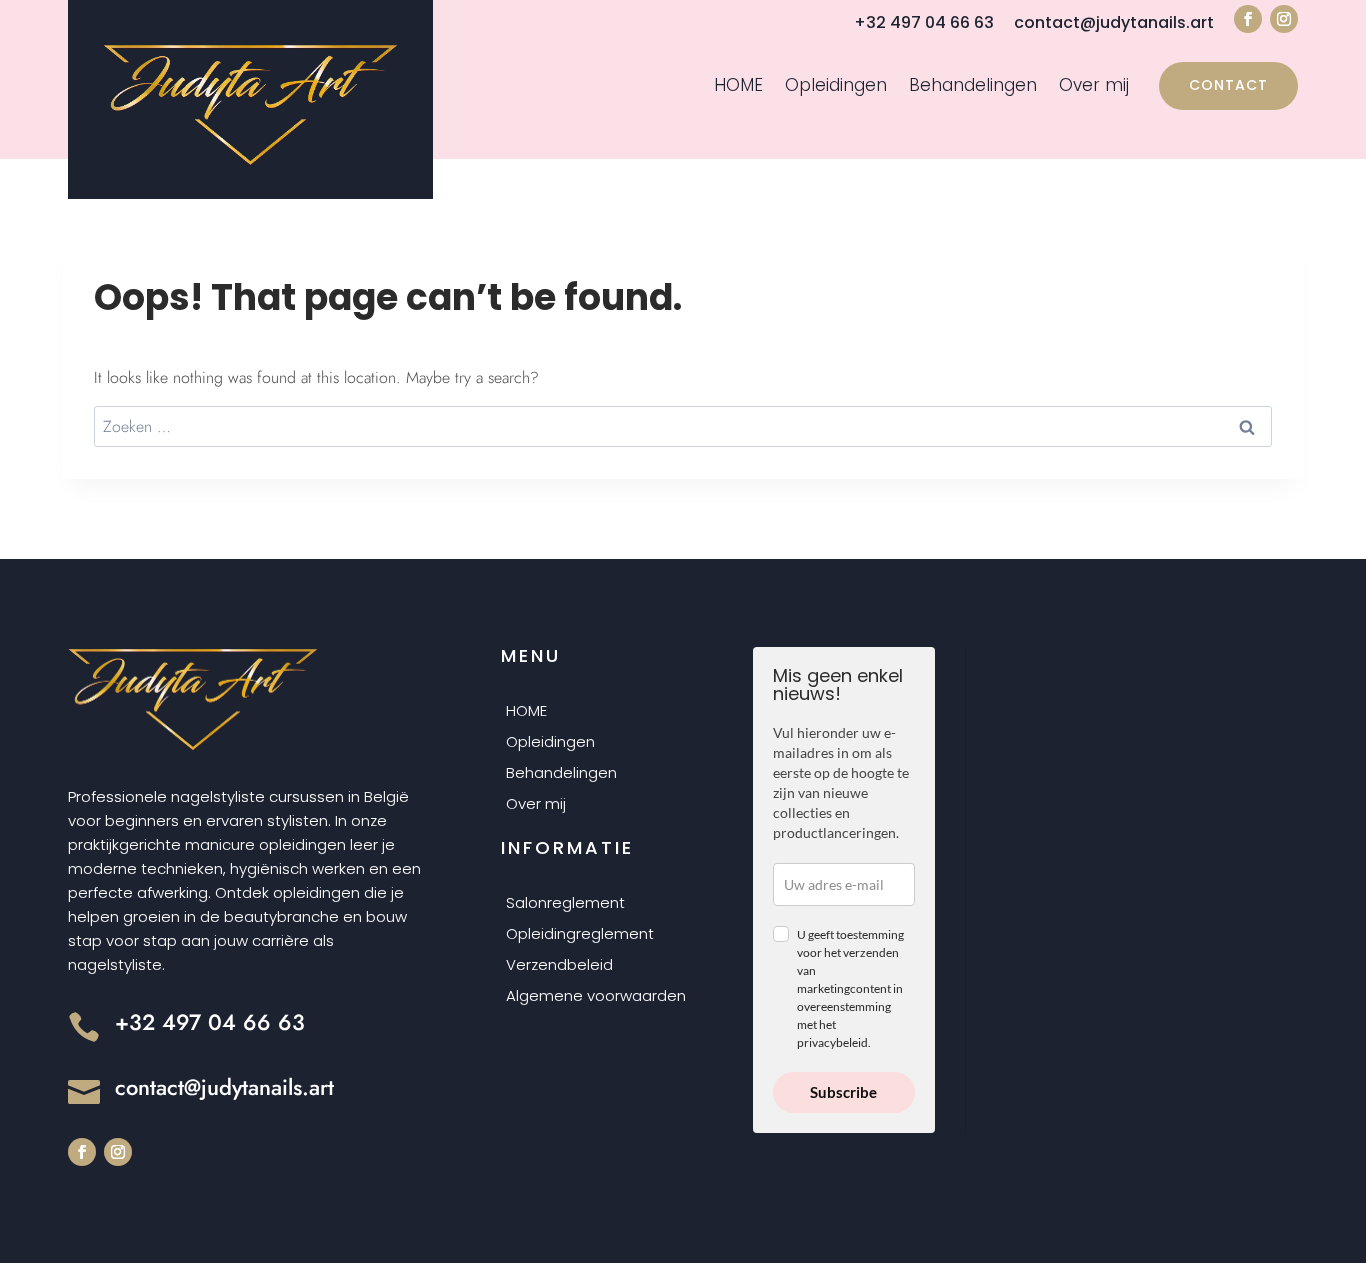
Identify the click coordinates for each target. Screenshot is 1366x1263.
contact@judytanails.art (1114, 22)
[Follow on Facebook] (1248, 19)
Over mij (1094, 87)
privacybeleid (832, 1042)
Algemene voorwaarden (596, 997)
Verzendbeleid (559, 966)
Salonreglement (565, 904)
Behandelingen (973, 87)
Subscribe (843, 1092)
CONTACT (1228, 85)
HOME (738, 87)
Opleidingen (836, 87)
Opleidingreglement (580, 935)
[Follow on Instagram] (1284, 19)
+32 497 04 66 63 (924, 22)
